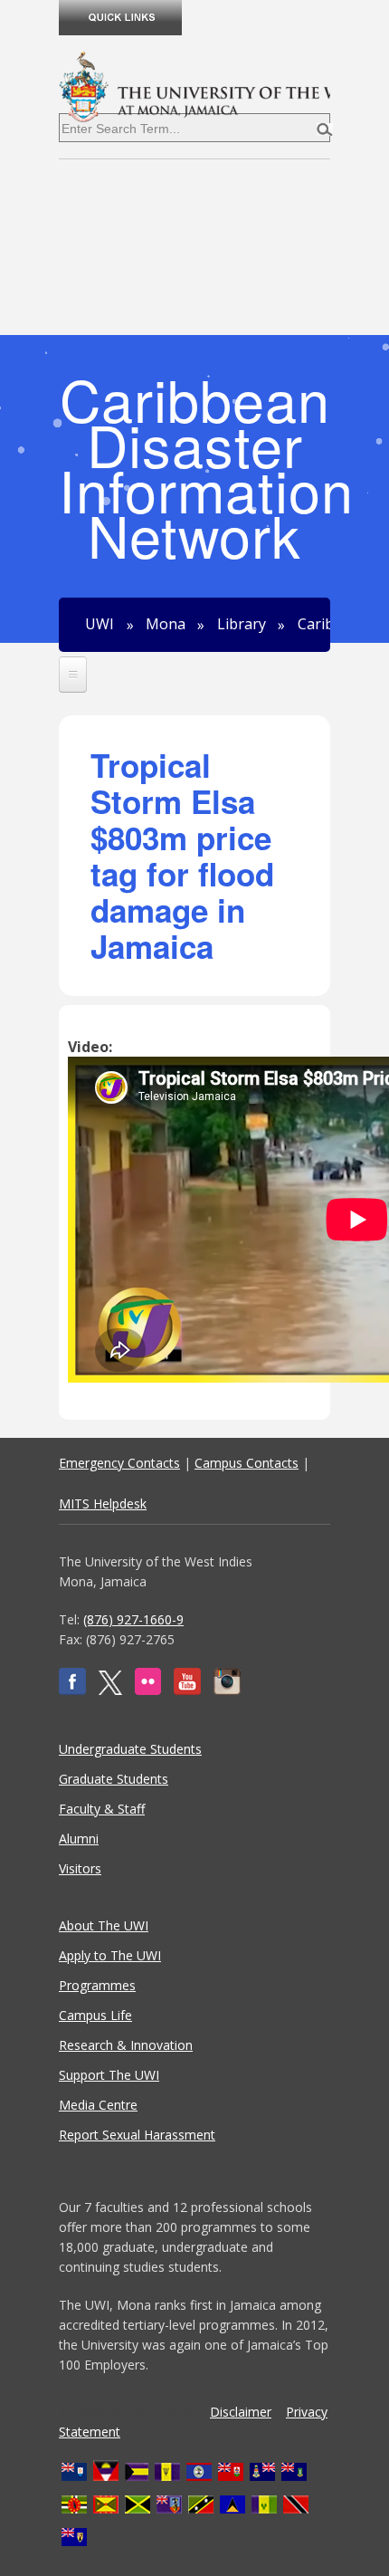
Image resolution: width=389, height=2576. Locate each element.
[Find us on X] (110, 1690)
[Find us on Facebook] (72, 1690)
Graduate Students (114, 1779)
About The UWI (104, 1925)
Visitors (80, 1868)
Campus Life (95, 2015)
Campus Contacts (247, 1463)
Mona (166, 625)
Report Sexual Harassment (137, 2135)
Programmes (97, 1985)
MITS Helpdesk (103, 1503)
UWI (100, 625)
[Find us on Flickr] (148, 1690)
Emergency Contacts (119, 1463)
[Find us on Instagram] (227, 1690)
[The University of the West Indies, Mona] (194, 85)
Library (242, 625)
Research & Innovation (126, 2045)
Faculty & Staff (102, 1809)
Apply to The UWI (110, 1955)
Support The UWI (109, 2075)
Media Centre (98, 2105)
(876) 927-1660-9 (133, 1619)
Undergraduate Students (130, 1749)
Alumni (79, 1839)
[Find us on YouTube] (187, 1690)
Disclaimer (241, 2412)
